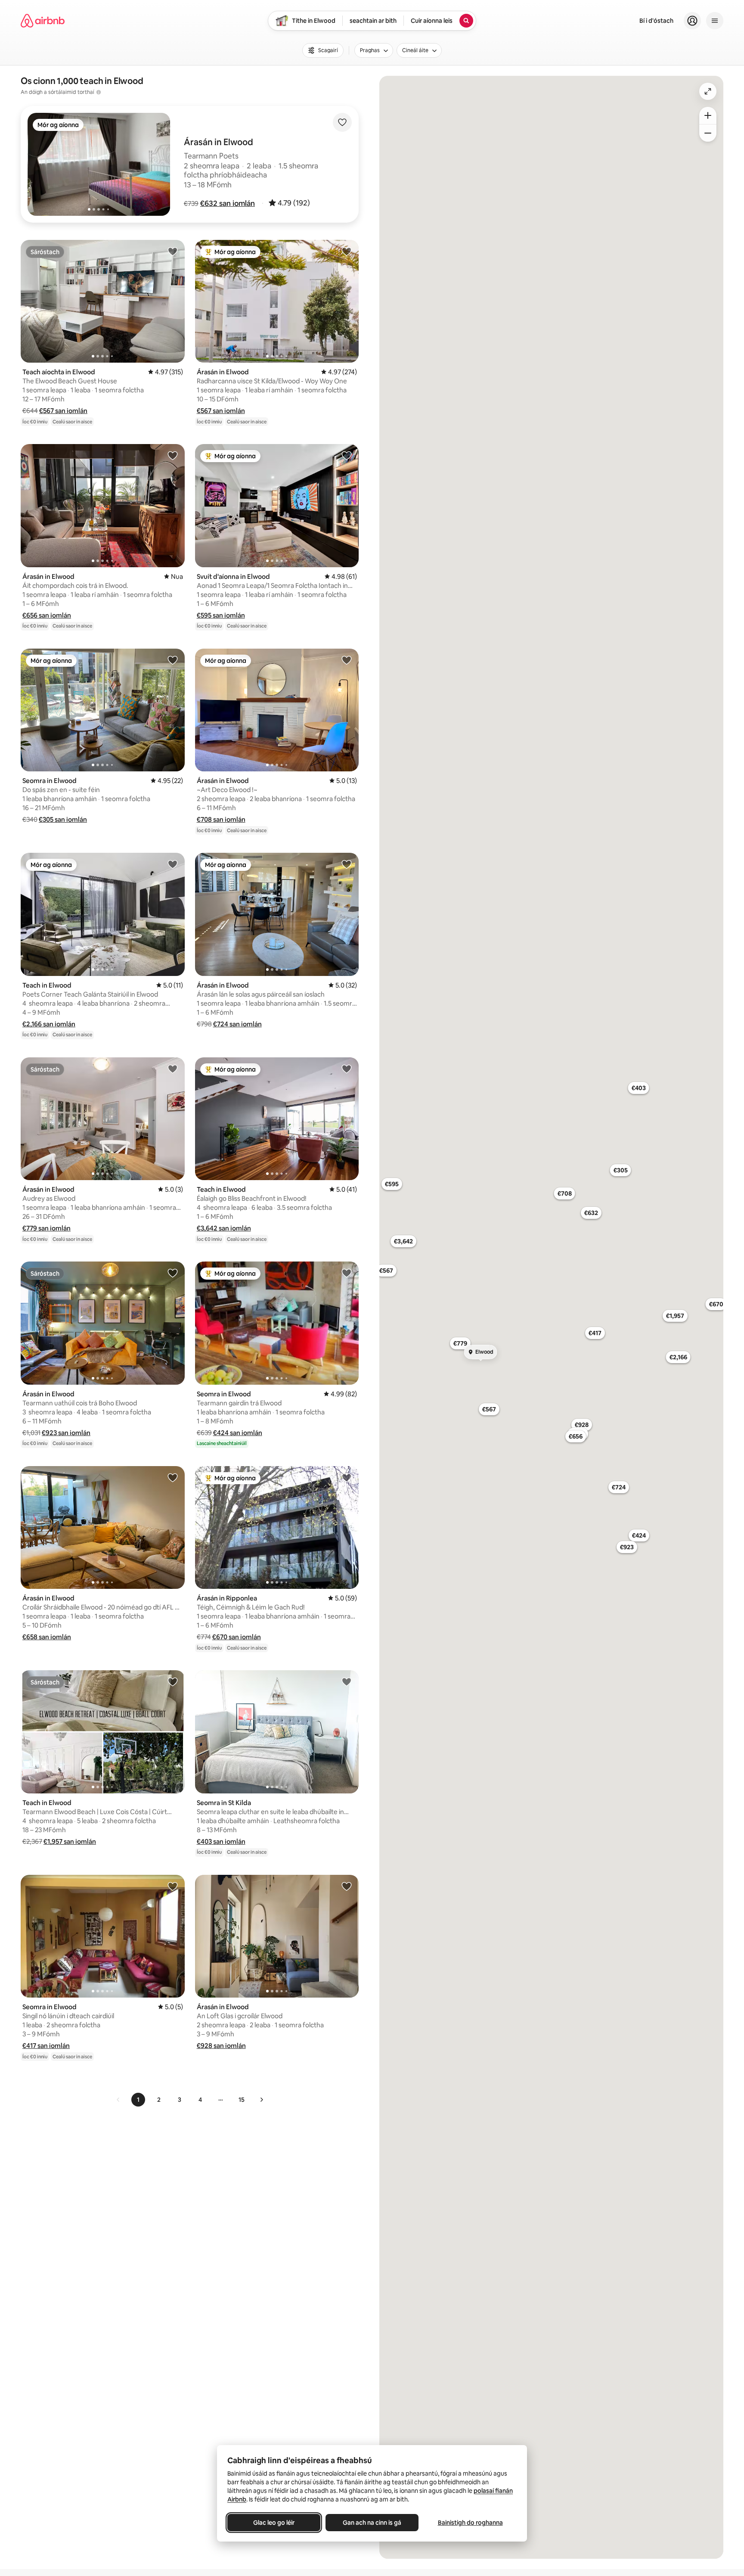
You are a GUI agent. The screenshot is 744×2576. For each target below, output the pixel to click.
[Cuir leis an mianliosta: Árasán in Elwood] (347, 251)
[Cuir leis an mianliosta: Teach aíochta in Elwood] (173, 251)
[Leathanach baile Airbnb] (43, 21)
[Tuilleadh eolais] (99, 92)
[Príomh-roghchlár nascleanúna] (715, 21)
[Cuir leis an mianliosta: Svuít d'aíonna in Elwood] (347, 455)
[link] (118, 2100)
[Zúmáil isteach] (708, 115)
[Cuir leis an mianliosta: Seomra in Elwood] (173, 660)
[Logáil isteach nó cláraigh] (692, 21)
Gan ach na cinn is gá (372, 2523)
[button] (228, 203)
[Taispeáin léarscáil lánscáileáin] (708, 91)
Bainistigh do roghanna (470, 2523)
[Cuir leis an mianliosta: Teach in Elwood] (173, 864)
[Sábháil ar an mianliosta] (342, 122)
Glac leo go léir (274, 2523)
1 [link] (138, 2100)
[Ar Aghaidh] (261, 2100)
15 (242, 2100)
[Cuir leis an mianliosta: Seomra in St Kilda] (347, 1681)
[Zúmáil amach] (708, 133)
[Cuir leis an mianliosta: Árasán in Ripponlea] (347, 1477)
